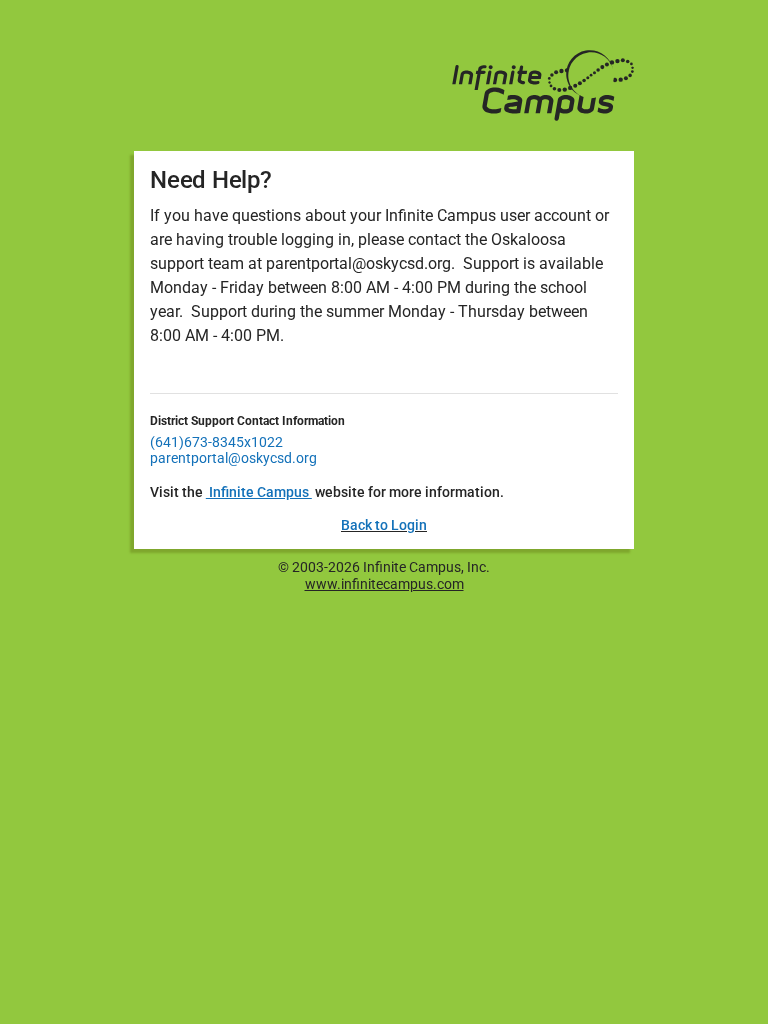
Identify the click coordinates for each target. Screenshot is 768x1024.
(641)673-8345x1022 (216, 442)
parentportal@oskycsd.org (233, 458)
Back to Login (384, 525)
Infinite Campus (259, 492)
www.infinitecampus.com (384, 584)
